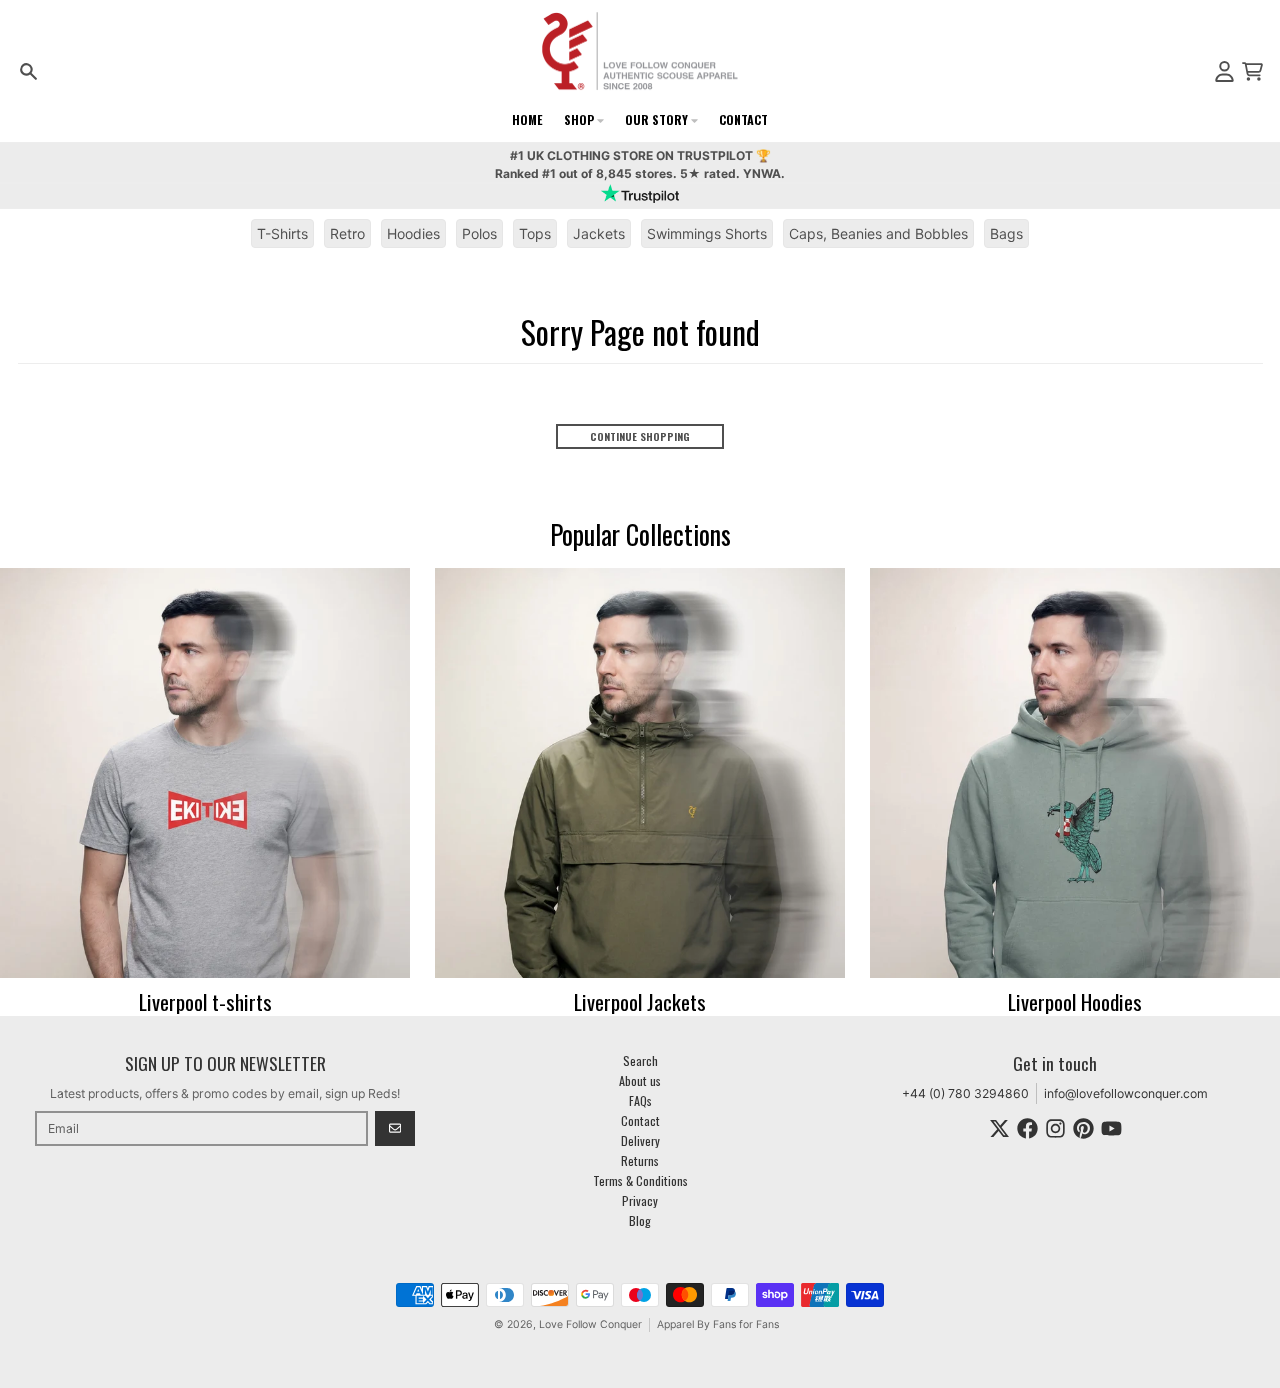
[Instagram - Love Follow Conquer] (1055, 1128)
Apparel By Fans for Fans (718, 1324)
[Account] (1224, 71)
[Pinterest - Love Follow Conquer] (1083, 1128)
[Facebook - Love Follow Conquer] (1027, 1128)
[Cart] (1252, 71)
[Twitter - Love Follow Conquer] (999, 1128)
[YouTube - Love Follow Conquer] (1111, 1128)
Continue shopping (640, 436)
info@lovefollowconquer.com (1126, 1093)
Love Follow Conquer (590, 1324)
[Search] (28, 71)
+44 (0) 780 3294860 (965, 1093)
